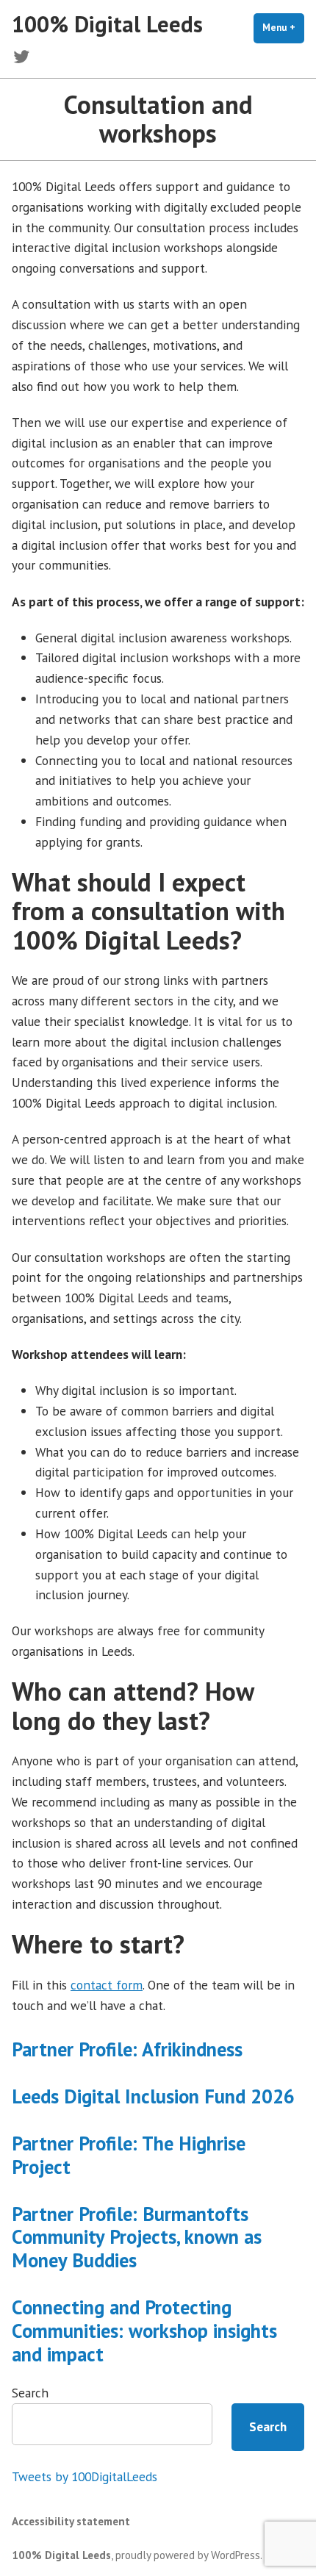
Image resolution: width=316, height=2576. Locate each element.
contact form (107, 1985)
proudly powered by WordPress (188, 2555)
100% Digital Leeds (107, 24)
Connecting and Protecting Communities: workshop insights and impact (144, 2331)
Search (30, 2393)
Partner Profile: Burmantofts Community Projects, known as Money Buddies (137, 2237)
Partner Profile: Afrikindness (127, 2049)
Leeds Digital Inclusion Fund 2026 (153, 2096)
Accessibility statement (71, 2521)
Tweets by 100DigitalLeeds (85, 2476)
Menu (283, 28)
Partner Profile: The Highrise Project (129, 2155)
